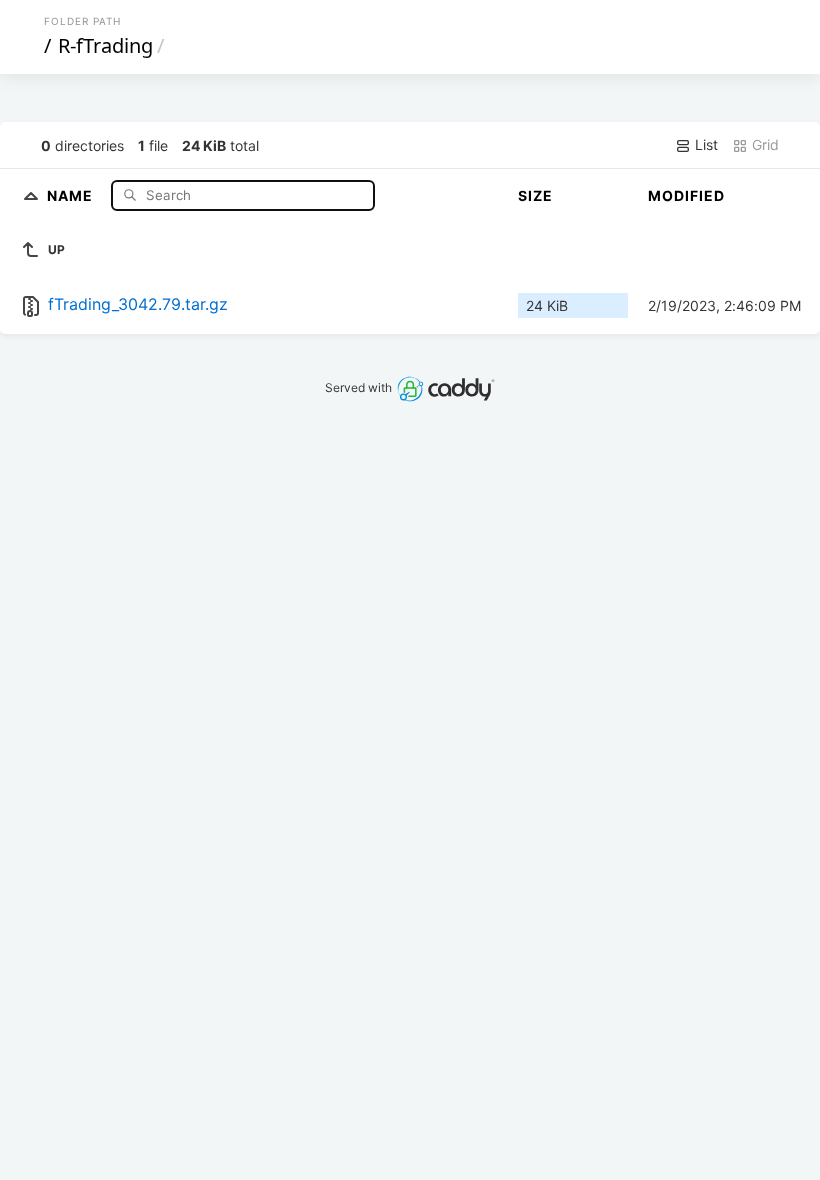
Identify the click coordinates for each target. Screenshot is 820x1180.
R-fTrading (105, 45)
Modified (686, 195)
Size (535, 195)
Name (72, 194)
